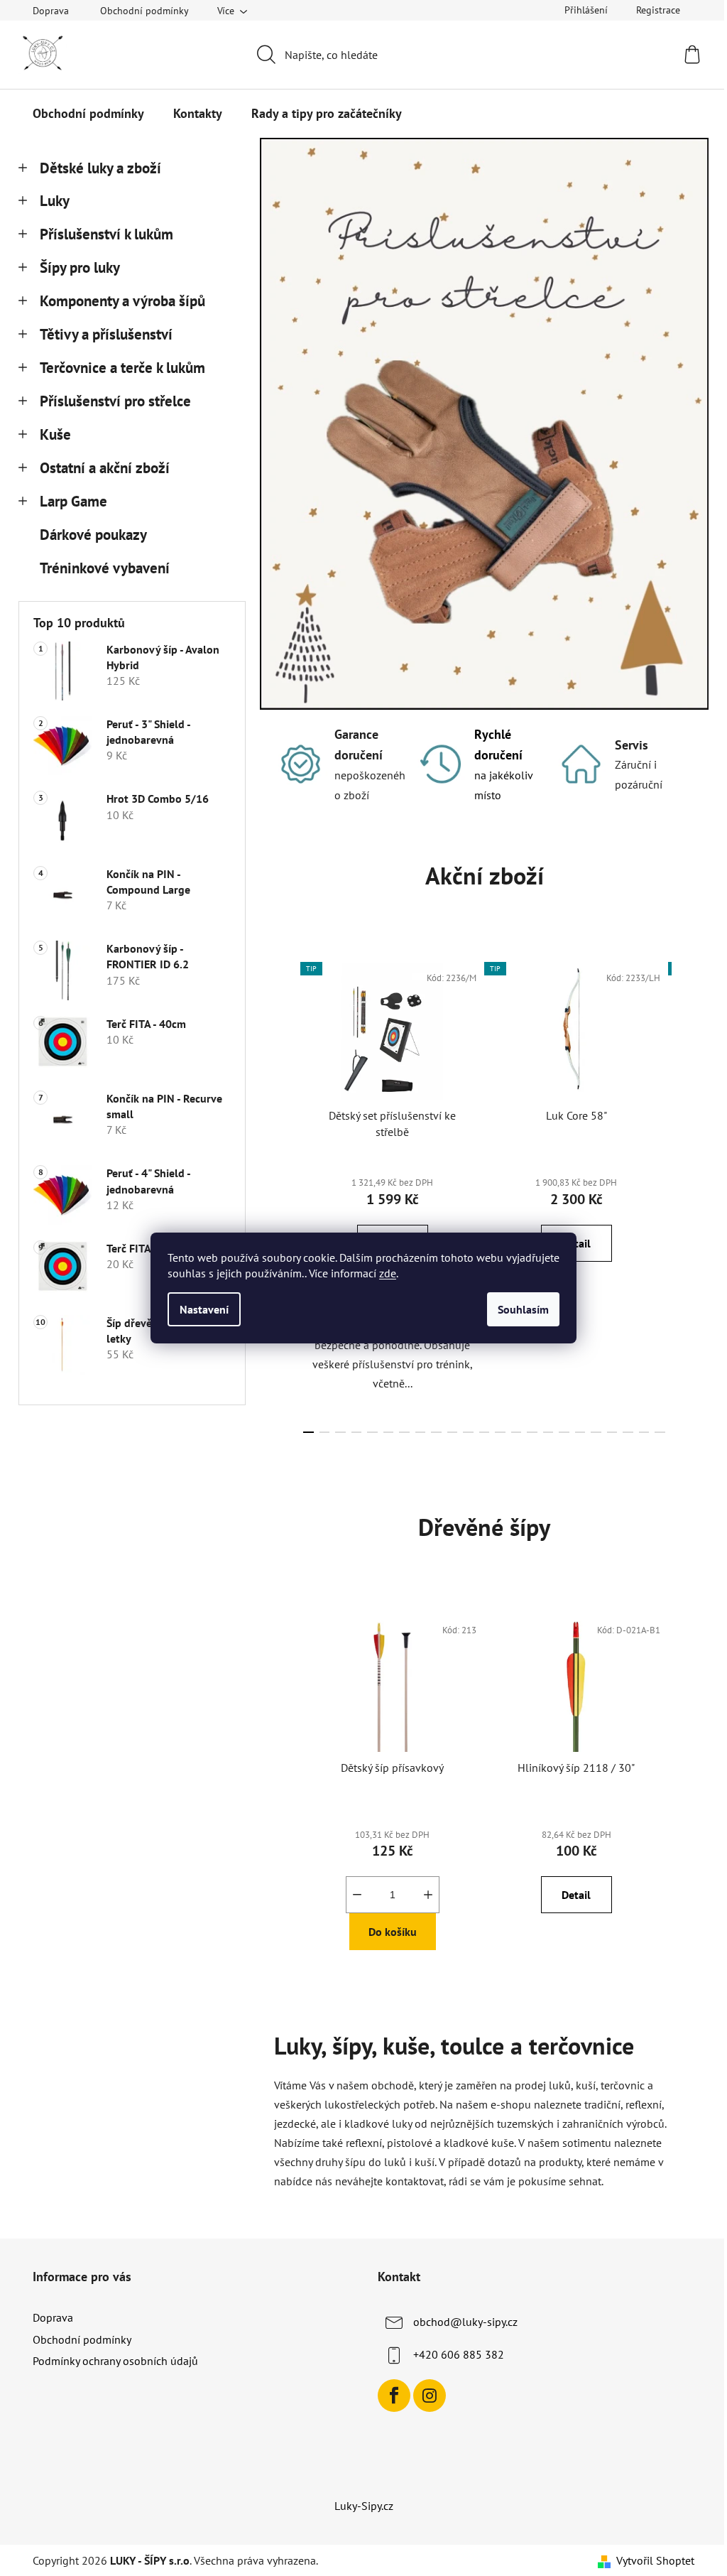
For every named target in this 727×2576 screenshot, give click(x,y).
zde (388, 1273)
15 (548, 1432)
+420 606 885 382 (459, 2354)
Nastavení (204, 1309)
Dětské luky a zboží (100, 168)
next (683, 1194)
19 (612, 1432)
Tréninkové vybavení (105, 568)
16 (564, 1432)
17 (580, 1432)
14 (532, 1432)
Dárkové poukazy (93, 535)
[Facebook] (394, 2396)
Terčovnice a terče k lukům (122, 368)
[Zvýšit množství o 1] (428, 1895)
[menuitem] (88, 114)
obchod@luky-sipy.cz (465, 2322)
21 (644, 1432)
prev (285, 1194)
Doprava (51, 11)
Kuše (55, 434)
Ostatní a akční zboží (105, 468)
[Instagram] (430, 2396)
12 (500, 1432)
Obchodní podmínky (144, 11)
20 (628, 1432)
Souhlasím (523, 1309)
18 (596, 1432)
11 (485, 1432)
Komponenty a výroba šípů (122, 301)
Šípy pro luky (80, 267)
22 (660, 1432)
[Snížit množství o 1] (357, 1895)
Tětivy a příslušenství (106, 334)
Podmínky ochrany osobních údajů (115, 2361)
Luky (55, 201)
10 (468, 1432)
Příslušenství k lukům (106, 234)
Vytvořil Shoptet (655, 2560)
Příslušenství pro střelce (115, 401)
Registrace (658, 10)
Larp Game (73, 501)
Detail (576, 1895)
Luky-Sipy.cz (364, 2506)
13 (516, 1432)
